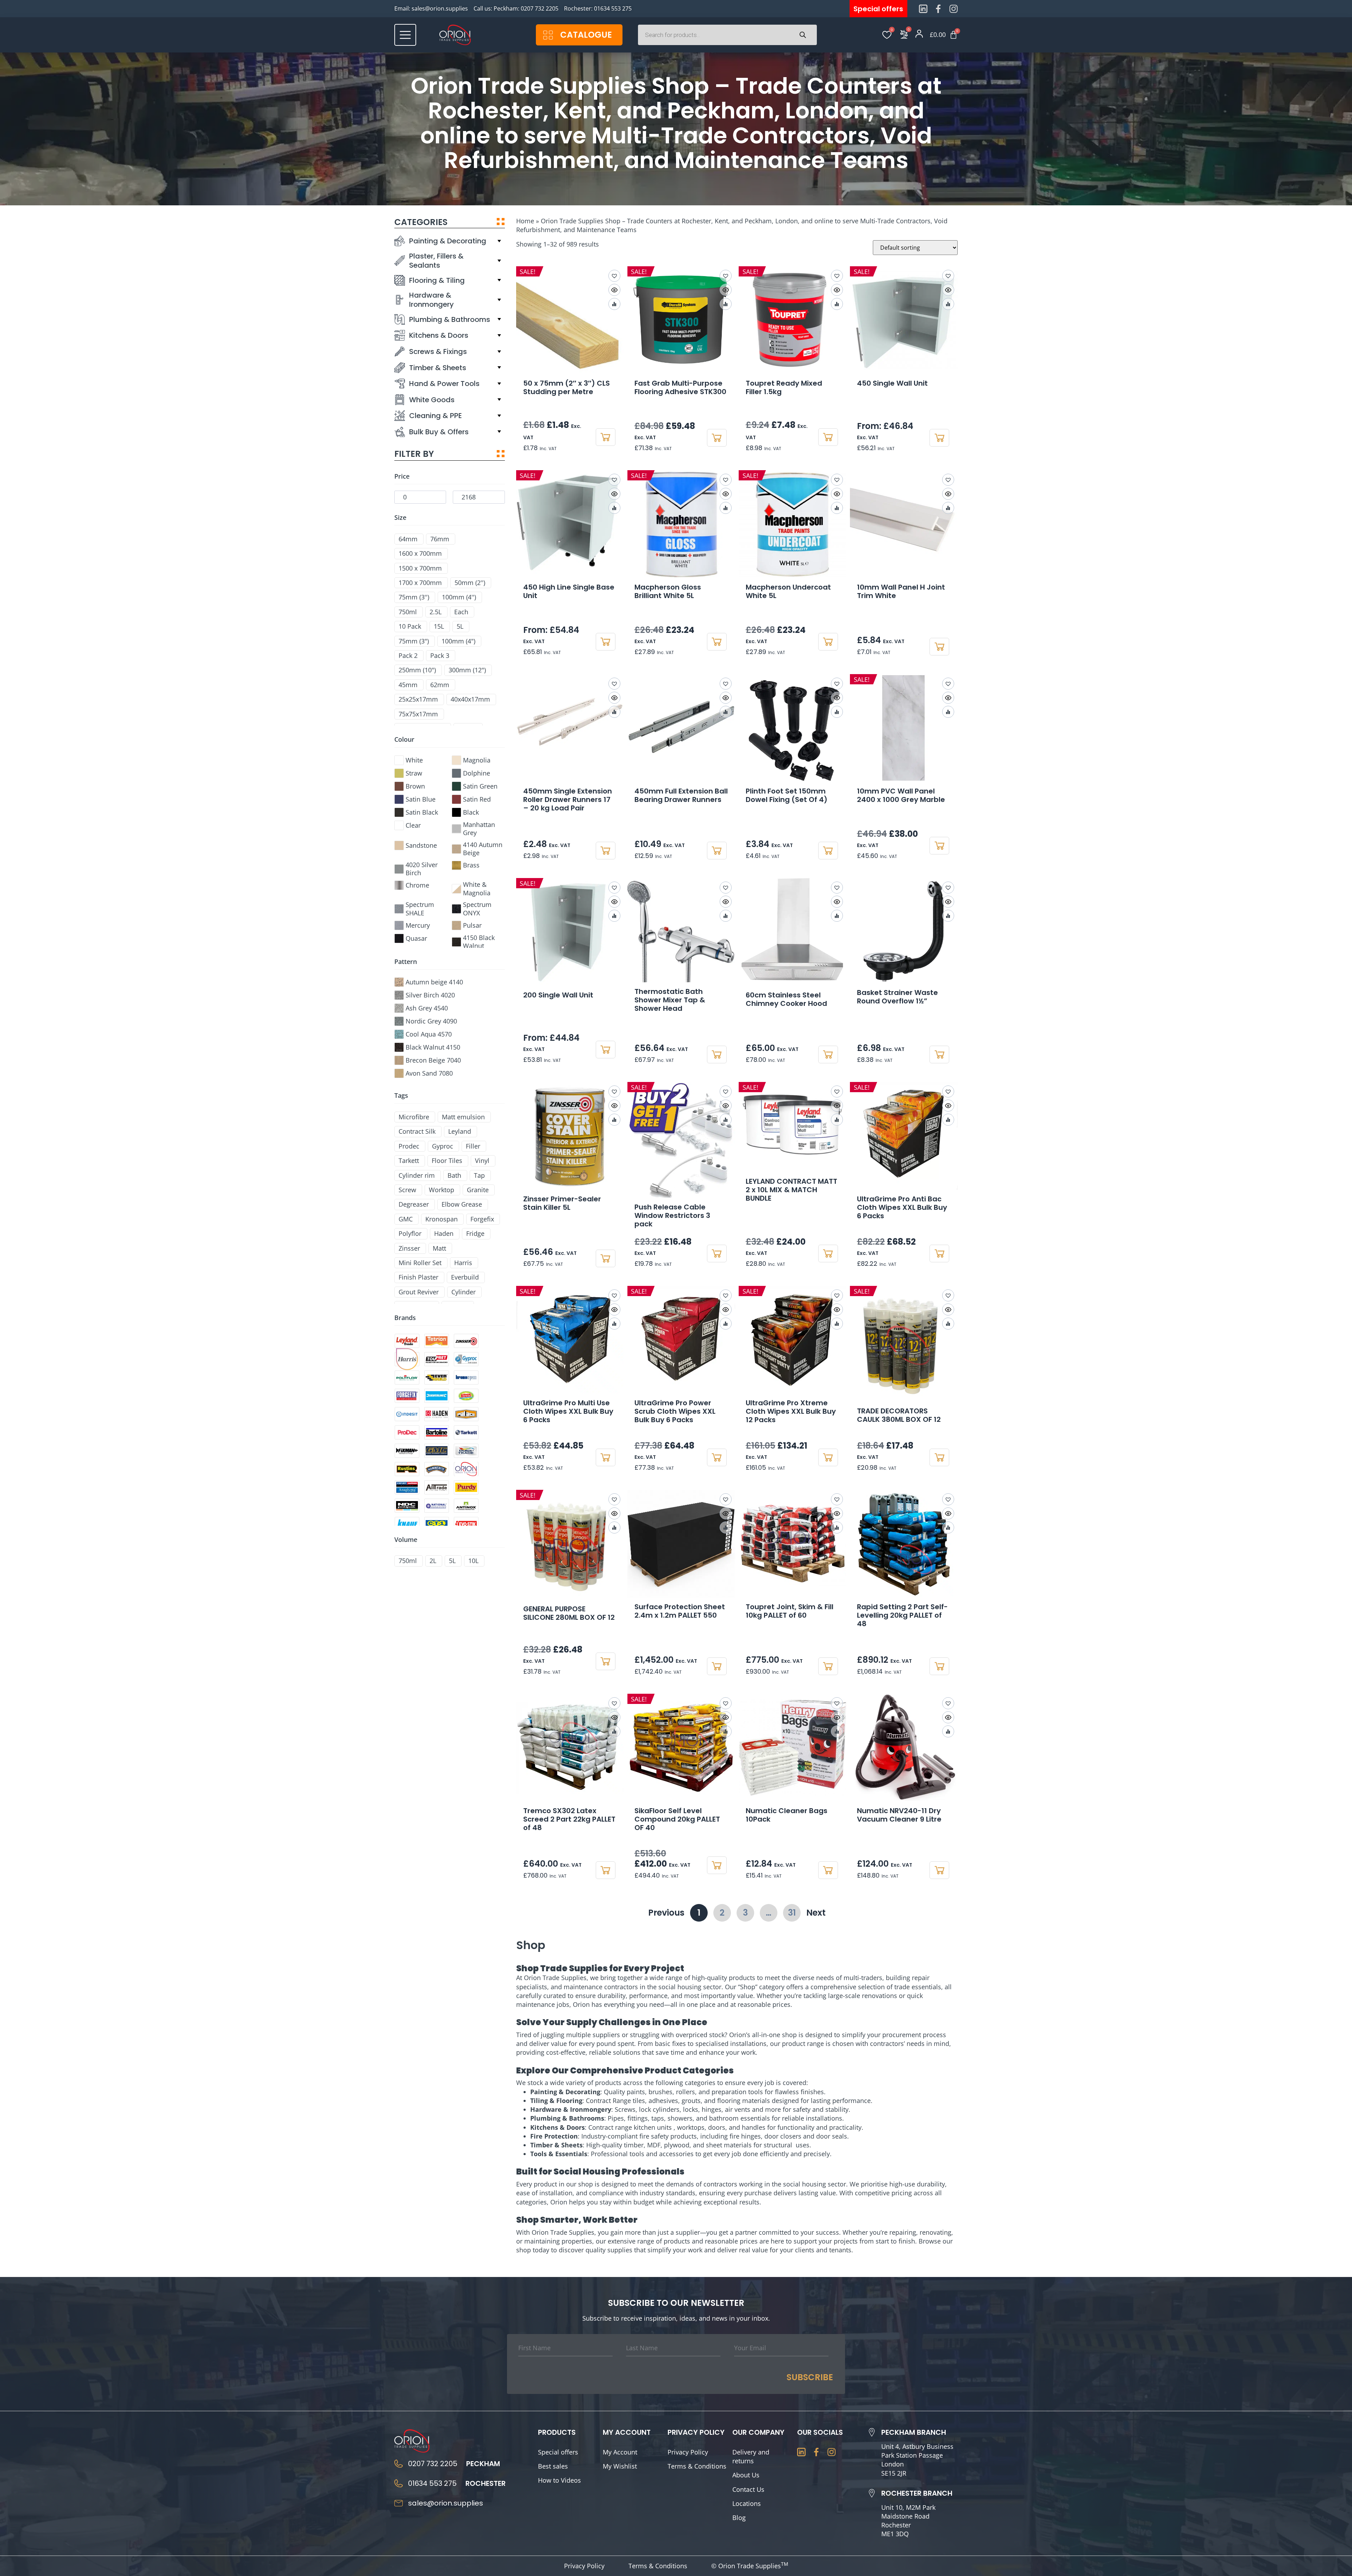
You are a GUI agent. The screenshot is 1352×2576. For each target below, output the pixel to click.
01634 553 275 (613, 8)
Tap (479, 1175)
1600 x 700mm (420, 553)
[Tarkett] (466, 1432)
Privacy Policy (688, 2452)
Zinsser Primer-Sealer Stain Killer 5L (562, 1203)
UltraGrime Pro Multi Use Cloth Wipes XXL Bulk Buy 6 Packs (568, 1411)
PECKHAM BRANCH (914, 2432)
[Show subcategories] (499, 241)
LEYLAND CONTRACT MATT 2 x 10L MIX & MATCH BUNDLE (791, 1190)
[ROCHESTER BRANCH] (872, 2493)
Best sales (553, 2466)
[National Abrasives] (437, 1506)
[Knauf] (407, 1524)
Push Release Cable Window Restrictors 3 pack (672, 1215)
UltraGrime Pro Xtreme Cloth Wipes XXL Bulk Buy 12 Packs (791, 1411)
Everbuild (465, 1277)
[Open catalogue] (548, 35)
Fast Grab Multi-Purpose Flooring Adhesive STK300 (680, 387)
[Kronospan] (466, 1377)
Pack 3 (440, 656)
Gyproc (443, 1146)
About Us (746, 2475)
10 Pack (410, 626)
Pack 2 (408, 656)
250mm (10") (417, 670)
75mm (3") (414, 641)
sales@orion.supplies (440, 8)
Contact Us (748, 2489)
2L (433, 1561)
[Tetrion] (437, 1341)
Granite (478, 1190)
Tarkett (409, 1161)
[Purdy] (466, 1487)
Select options (939, 438)
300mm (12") (467, 670)
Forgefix (482, 1219)
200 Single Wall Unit (558, 995)
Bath (454, 1175)
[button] (948, 480)
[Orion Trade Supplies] (466, 1469)
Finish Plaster (418, 1277)
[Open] (405, 35)
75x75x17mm (418, 714)
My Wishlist (620, 2466)
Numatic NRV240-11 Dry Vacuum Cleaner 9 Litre (899, 1815)
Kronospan (442, 1219)
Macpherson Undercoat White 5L (788, 591)
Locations (747, 2503)
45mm (408, 685)
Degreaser (414, 1204)
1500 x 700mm (420, 568)
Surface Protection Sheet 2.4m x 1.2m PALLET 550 (680, 1611)
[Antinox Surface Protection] (466, 1506)
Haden (444, 1234)
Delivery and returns (751, 2456)
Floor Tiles (447, 1161)
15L (439, 626)
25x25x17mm (418, 699)
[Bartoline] (437, 1432)
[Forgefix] (407, 1396)
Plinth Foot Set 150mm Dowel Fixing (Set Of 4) (787, 795)
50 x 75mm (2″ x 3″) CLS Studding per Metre (567, 387)
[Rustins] (407, 1469)
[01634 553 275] (399, 2483)
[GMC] (437, 1451)
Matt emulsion (463, 1117)
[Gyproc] (466, 1359)
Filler (473, 1146)
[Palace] (466, 1414)
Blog (739, 2518)
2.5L (436, 612)
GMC (406, 1219)
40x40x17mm (470, 699)
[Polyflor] (407, 1377)
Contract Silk (417, 1131)
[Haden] (437, 1414)
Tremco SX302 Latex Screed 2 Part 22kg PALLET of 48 (569, 1819)
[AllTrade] (437, 1487)
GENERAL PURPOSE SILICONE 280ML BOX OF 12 (569, 1613)
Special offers (558, 2452)
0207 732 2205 (540, 8)
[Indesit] (407, 1414)
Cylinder (464, 1292)
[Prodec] (407, 1432)
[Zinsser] (466, 1341)
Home (525, 221)
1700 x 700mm (420, 583)
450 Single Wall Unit (892, 383)
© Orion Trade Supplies (750, 2566)
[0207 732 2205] (399, 2464)
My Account (620, 2452)
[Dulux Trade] (466, 1451)
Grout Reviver (419, 1292)
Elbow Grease (462, 1204)
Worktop (442, 1190)
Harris (463, 1263)
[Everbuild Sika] (437, 1377)
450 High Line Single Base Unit (569, 591)
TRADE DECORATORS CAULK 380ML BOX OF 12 (899, 1415)
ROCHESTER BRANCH (917, 2493)
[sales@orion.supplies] (399, 2503)
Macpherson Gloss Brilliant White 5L (668, 591)
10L (473, 1561)
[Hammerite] (437, 1469)
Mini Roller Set (420, 1263)
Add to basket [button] (606, 437)
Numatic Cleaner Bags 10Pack (787, 1815)
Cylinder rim (417, 1175)
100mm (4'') (459, 597)
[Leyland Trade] (407, 1341)
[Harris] (407, 1359)
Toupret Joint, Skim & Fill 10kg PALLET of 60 (790, 1611)
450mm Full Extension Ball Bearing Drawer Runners (681, 795)
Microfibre (414, 1117)
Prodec (409, 1146)
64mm (408, 539)
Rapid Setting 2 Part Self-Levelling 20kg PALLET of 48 (902, 1615)
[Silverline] (437, 1396)
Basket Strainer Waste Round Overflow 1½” (897, 997)
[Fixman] (407, 1451)
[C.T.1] (437, 1524)
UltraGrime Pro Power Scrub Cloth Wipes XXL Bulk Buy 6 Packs (675, 1411)
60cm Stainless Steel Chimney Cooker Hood (786, 999)
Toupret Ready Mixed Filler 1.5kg (784, 387)
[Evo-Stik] (466, 1524)
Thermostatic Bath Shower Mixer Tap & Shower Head (670, 1000)
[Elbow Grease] (466, 1396)
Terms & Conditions (697, 2466)
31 (794, 1911)
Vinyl (482, 1161)
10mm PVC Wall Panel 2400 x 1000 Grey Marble (901, 795)
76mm (440, 539)
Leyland (460, 1131)
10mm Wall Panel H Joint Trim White (901, 591)
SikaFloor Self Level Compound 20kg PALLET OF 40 (677, 1819)
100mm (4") (458, 641)
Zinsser (409, 1248)
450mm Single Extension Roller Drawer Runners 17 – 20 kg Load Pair (568, 799)
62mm (440, 685)
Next (816, 1913)
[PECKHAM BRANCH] (872, 2432)
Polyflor (410, 1234)
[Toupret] (437, 1359)
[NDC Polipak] (407, 1506)
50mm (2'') (470, 583)
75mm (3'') (414, 597)
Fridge (475, 1234)
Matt (439, 1248)
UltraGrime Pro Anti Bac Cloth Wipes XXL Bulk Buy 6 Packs (902, 1207)
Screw (407, 1190)
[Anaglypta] (407, 1487)
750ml (408, 612)
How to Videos (559, 2480)
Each (461, 612)
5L (460, 626)
